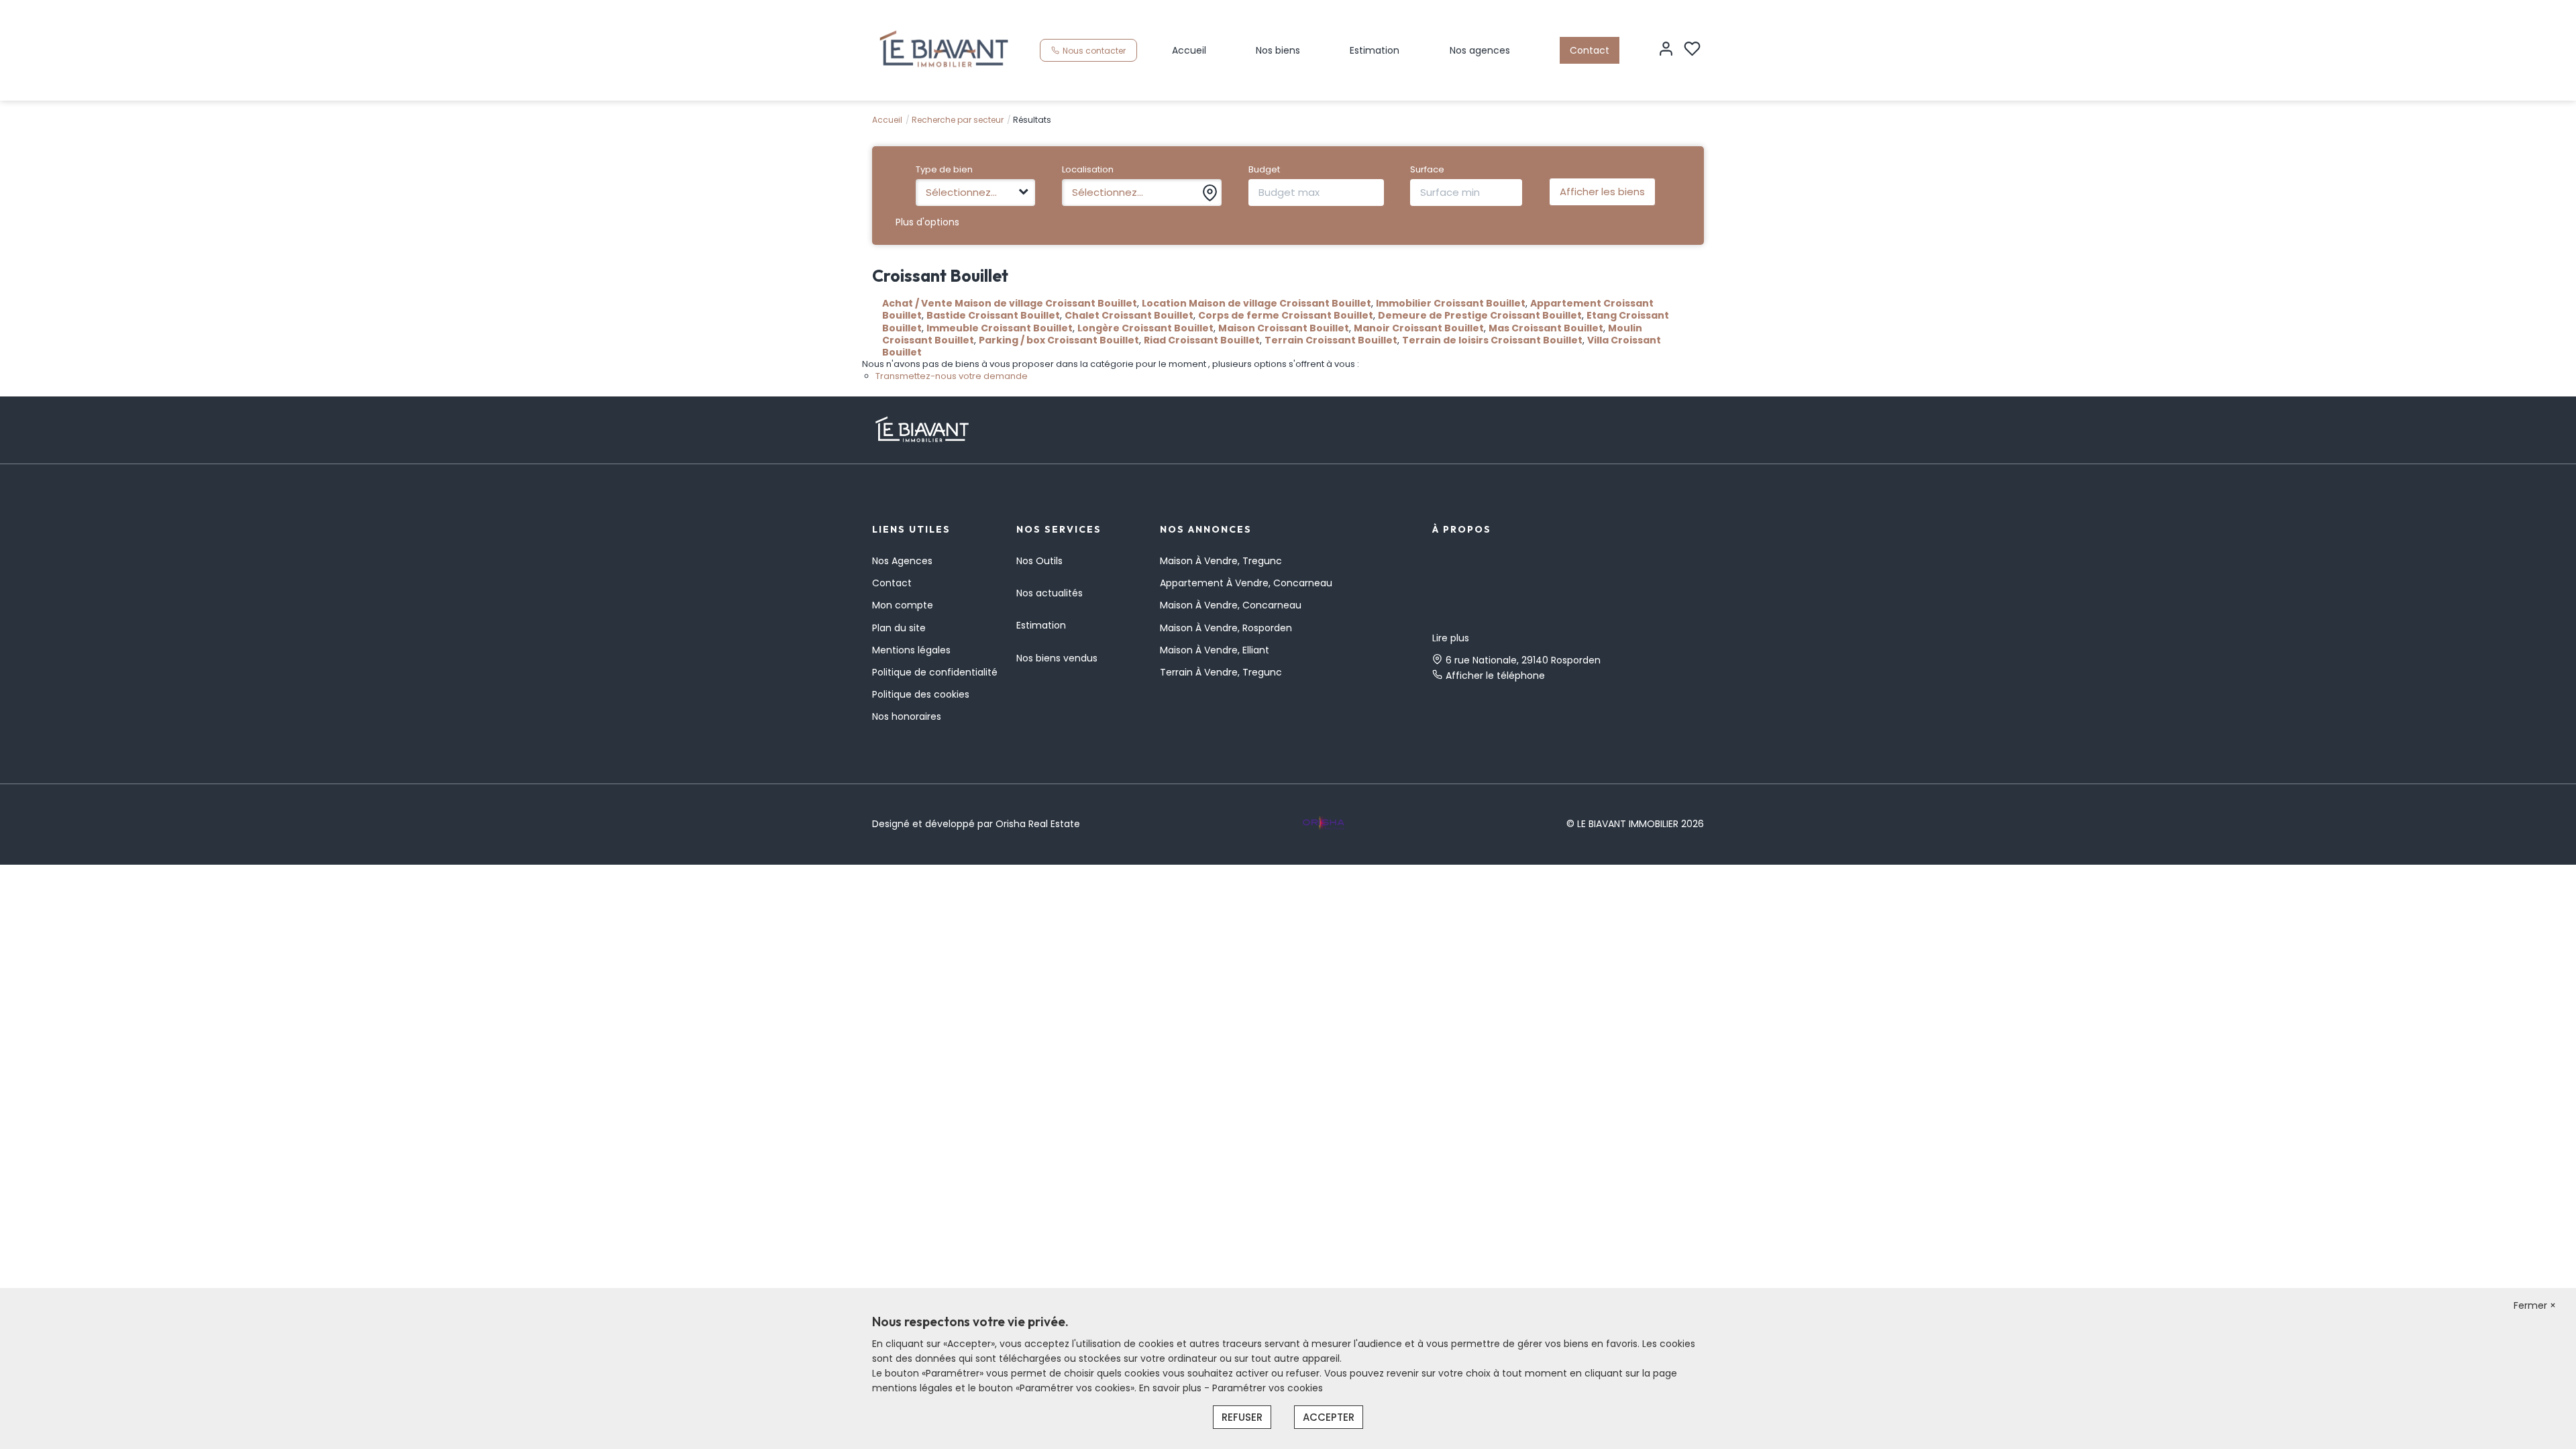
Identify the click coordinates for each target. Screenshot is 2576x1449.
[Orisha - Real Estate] (1324, 823)
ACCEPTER (1329, 1417)
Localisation (1088, 170)
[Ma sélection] (1692, 50)
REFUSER (1242, 1417)
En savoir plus (1172, 1388)
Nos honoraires (907, 716)
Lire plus (1451, 638)
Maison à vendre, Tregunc (1221, 561)
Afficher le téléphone (1495, 676)
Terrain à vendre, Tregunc (1221, 672)
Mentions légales (911, 650)
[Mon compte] (1666, 50)
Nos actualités (1050, 593)
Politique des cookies (921, 694)
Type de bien (944, 170)
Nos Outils (1039, 561)
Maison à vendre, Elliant (1215, 650)
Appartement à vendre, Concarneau (1246, 583)
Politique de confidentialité (935, 672)
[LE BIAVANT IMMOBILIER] (944, 50)
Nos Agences (902, 561)
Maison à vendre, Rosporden (1226, 628)
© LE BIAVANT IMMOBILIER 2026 (1635, 824)
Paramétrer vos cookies (1268, 1388)
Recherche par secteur (958, 120)
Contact (1590, 50)
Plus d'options (927, 222)
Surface (1427, 170)
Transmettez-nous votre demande (952, 376)
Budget (1264, 170)
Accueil (1189, 50)
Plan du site (899, 628)
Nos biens (1278, 50)
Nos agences (1480, 50)
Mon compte (903, 605)
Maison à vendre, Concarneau (1231, 605)
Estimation (1375, 50)
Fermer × (2535, 1305)
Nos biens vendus (1057, 658)
